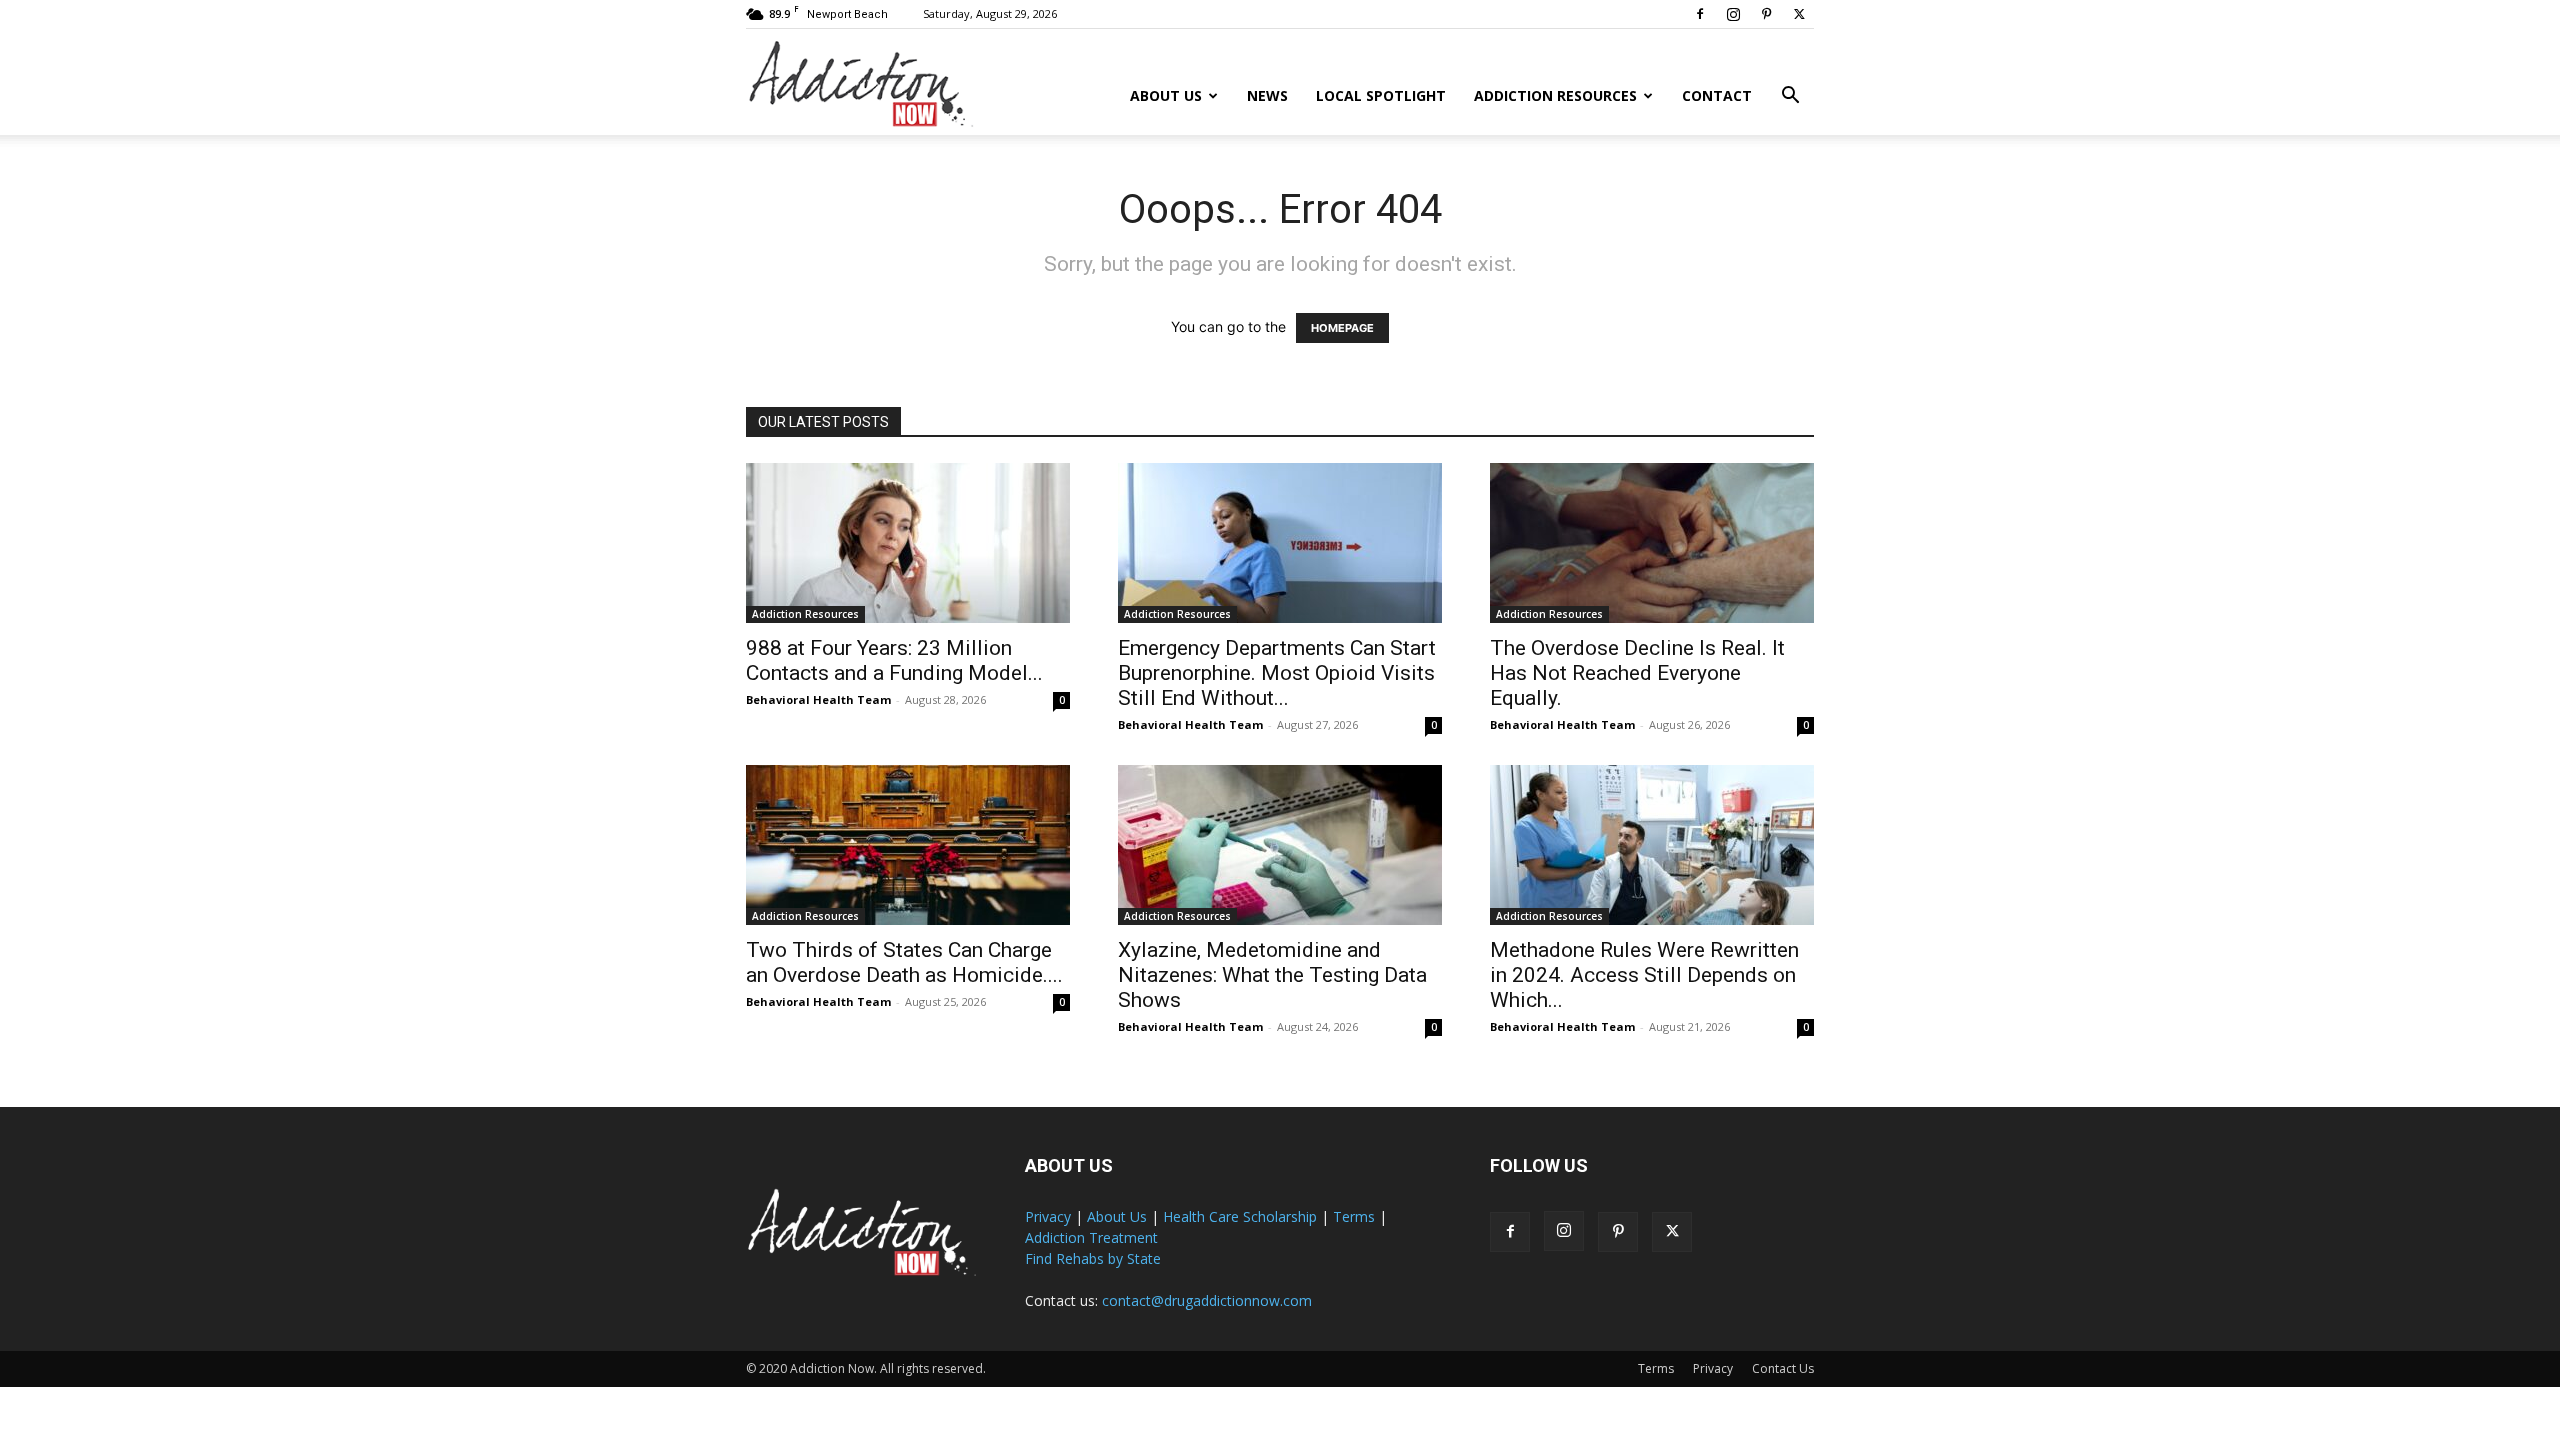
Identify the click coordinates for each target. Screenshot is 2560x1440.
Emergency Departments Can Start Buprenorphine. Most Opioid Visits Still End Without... (1277, 673)
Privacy (1048, 1216)
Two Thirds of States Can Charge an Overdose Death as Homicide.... (904, 962)
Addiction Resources (1555, 95)
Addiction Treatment (1091, 1237)
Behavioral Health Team (818, 699)
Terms (1354, 1216)
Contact (1717, 95)
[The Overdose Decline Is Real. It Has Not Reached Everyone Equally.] (1652, 543)
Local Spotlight (1381, 95)
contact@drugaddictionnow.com (1207, 1300)
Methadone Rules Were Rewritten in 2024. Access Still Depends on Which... (1644, 975)
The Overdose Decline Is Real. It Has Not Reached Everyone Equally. (1637, 673)
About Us (1166, 95)
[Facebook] (1700, 14)
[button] (1790, 97)
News (1267, 95)
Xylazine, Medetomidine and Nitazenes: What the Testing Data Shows (1272, 975)
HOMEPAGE (1342, 328)
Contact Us (1783, 1368)
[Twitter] (1799, 14)
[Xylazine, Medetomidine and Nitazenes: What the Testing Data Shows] (1280, 845)
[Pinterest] (1766, 14)
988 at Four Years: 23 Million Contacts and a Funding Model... (894, 660)
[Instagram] (1733, 14)
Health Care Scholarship (1240, 1216)
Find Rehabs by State (1093, 1258)
